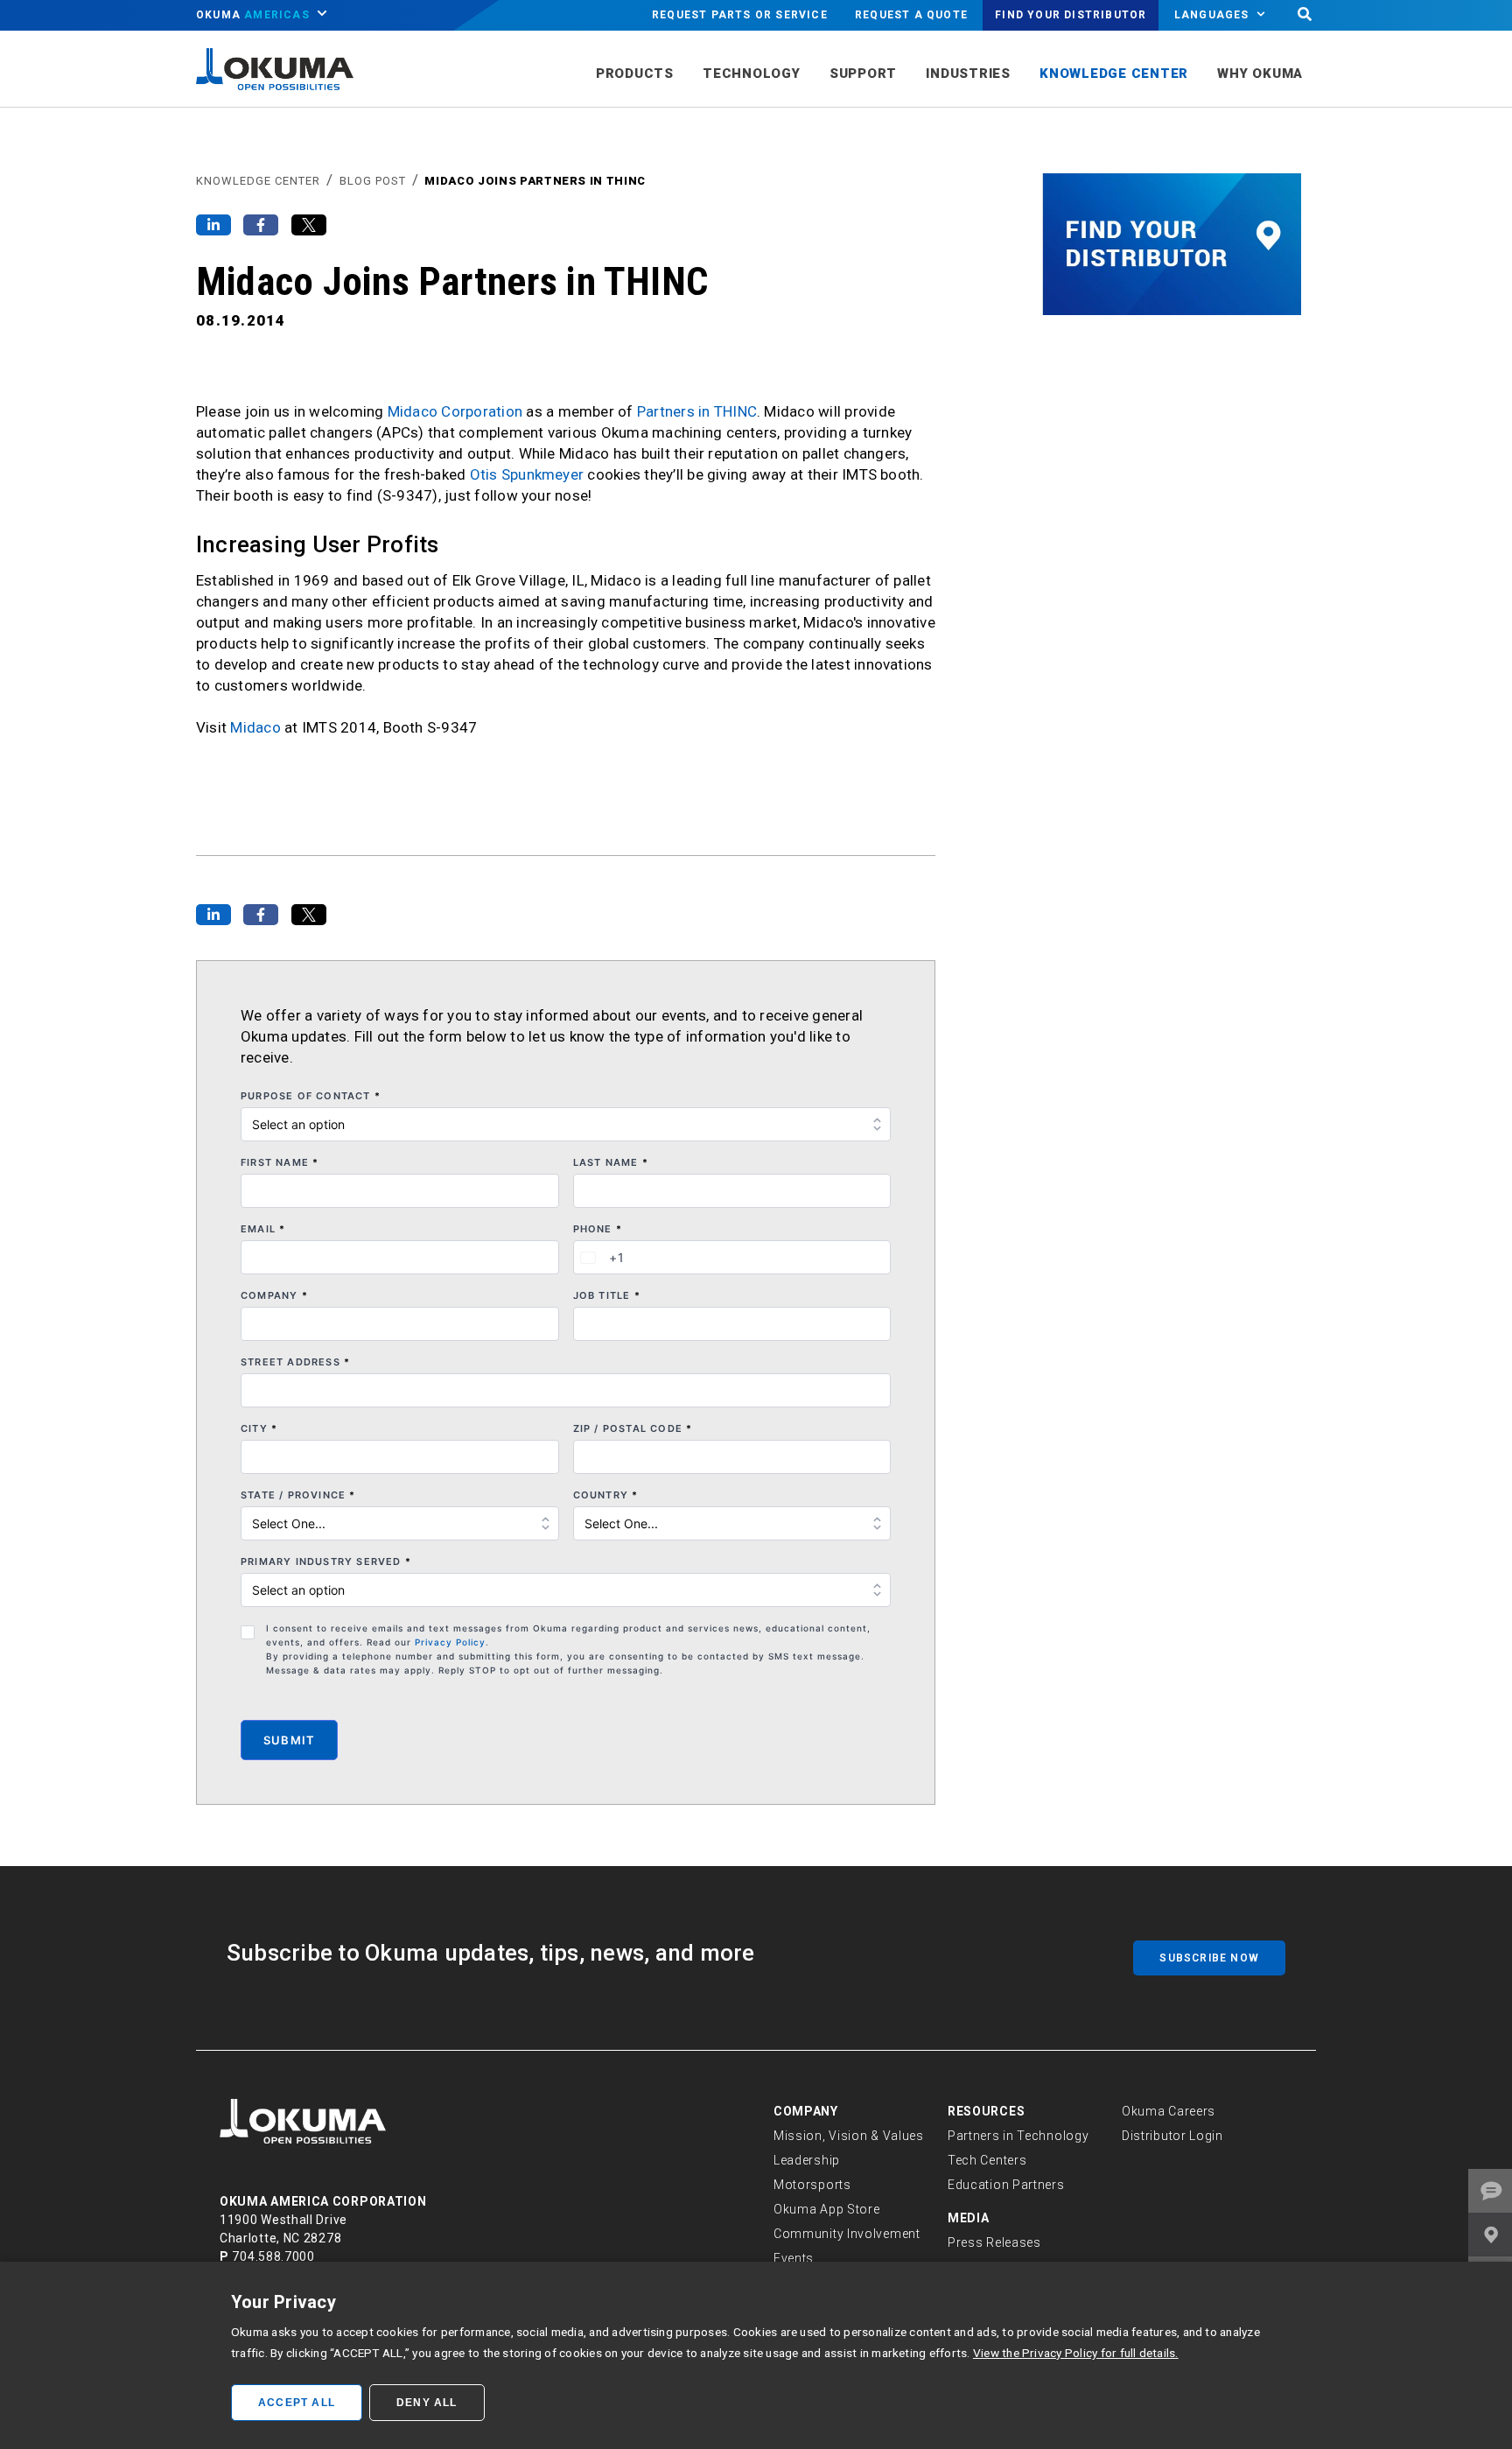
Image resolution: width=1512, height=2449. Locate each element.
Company (274, 1295)
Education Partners (1006, 2185)
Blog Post (373, 181)
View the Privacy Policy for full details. (1076, 2353)
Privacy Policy (450, 1642)
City (259, 1428)
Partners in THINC (697, 411)
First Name (280, 1162)
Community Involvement (847, 2234)
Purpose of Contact (311, 1096)
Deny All (427, 2403)
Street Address (295, 1362)
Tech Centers (987, 2160)
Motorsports (812, 2185)
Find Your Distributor (1071, 15)
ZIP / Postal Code (633, 1428)
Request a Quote (911, 15)
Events (794, 2258)
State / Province (298, 1495)
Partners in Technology (1018, 2136)
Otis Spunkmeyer (527, 474)
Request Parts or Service (740, 15)
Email (263, 1229)
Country (606, 1495)
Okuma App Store (827, 2209)
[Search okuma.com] (1305, 15)
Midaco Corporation (455, 411)
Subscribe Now (1209, 1958)
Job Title (607, 1295)
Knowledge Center (258, 181)
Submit (289, 1740)
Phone (598, 1229)
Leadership (807, 2160)
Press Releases (994, 2242)
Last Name (611, 1162)
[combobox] (599, 1257)
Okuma (253, 15)
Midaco (255, 727)
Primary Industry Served (326, 1561)
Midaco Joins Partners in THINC (535, 181)
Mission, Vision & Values (849, 2136)
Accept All (297, 2403)
